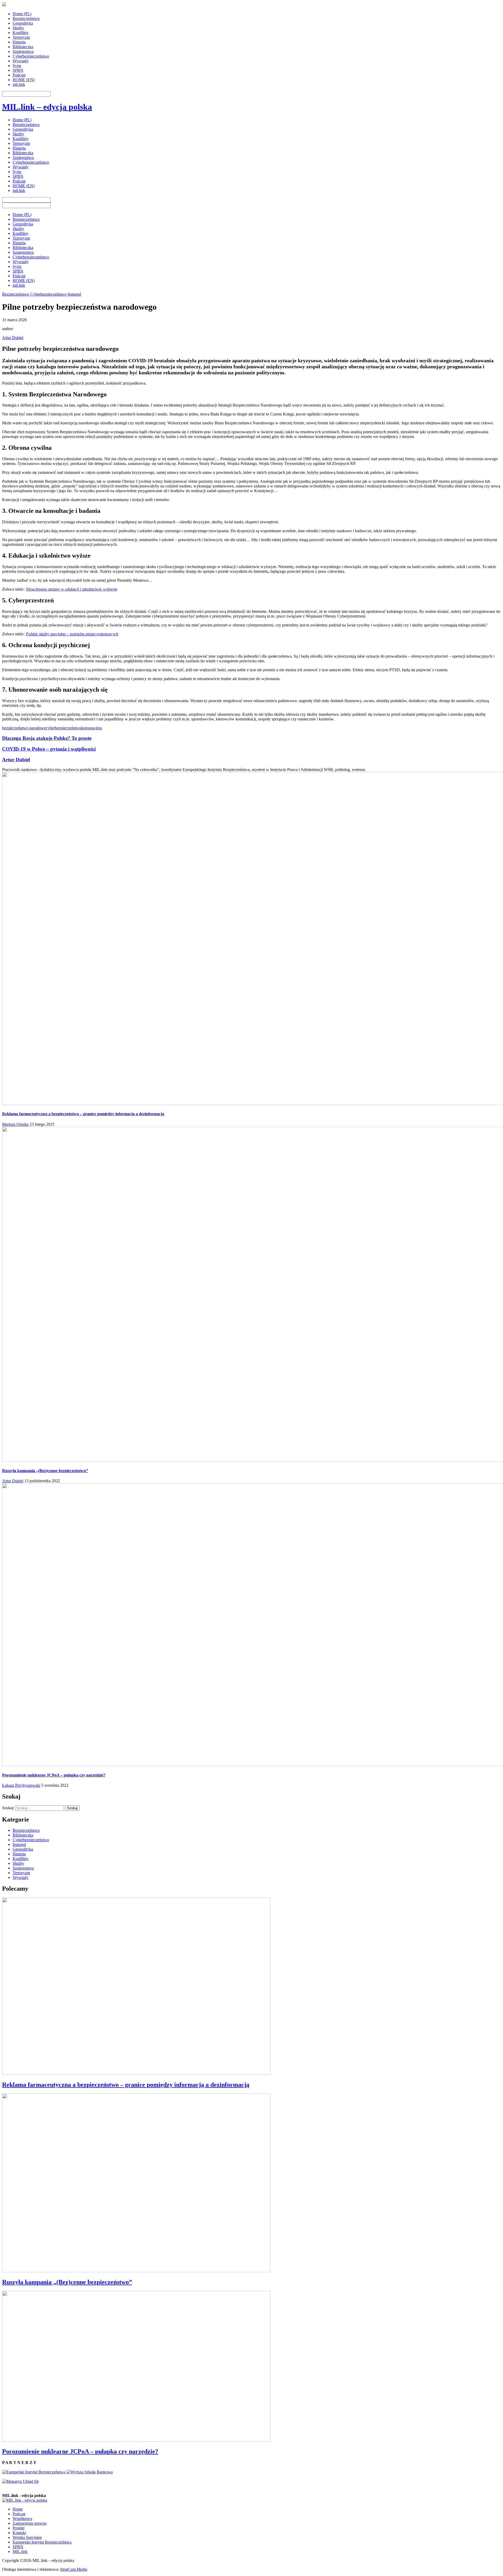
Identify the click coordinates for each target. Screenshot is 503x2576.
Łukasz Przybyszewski (21, 1785)
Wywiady (21, 61)
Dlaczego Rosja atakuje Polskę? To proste (47, 738)
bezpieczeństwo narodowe (24, 728)
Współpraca (22, 2519)
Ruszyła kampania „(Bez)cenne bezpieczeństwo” (45, 1471)
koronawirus (92, 728)
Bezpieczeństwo (26, 18)
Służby (18, 28)
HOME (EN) (24, 80)
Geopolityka (23, 23)
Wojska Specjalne (27, 2537)
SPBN (18, 70)
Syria (17, 66)
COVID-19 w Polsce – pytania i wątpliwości (49, 749)
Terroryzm (21, 37)
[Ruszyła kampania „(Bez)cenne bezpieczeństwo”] (136, 2271)
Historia (19, 42)
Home (18, 2509)
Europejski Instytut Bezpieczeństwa (42, 2542)
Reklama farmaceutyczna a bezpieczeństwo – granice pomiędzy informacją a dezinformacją (83, 1114)
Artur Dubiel (13, 338)
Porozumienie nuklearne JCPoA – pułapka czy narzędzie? (54, 1775)
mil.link (19, 84)
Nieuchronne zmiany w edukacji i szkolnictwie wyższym (72, 589)
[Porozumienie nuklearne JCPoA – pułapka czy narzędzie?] (136, 2440)
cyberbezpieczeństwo (64, 728)
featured (74, 294)
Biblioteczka (23, 47)
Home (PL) (22, 14)
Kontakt (19, 2533)
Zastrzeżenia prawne (30, 2523)
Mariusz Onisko (15, 1124)
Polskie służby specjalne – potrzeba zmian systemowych (72, 634)
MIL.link (20, 2552)
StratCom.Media (74, 2569)
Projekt (18, 2528)
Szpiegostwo (23, 51)
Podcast (19, 75)
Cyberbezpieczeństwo (31, 56)
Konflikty (21, 33)
